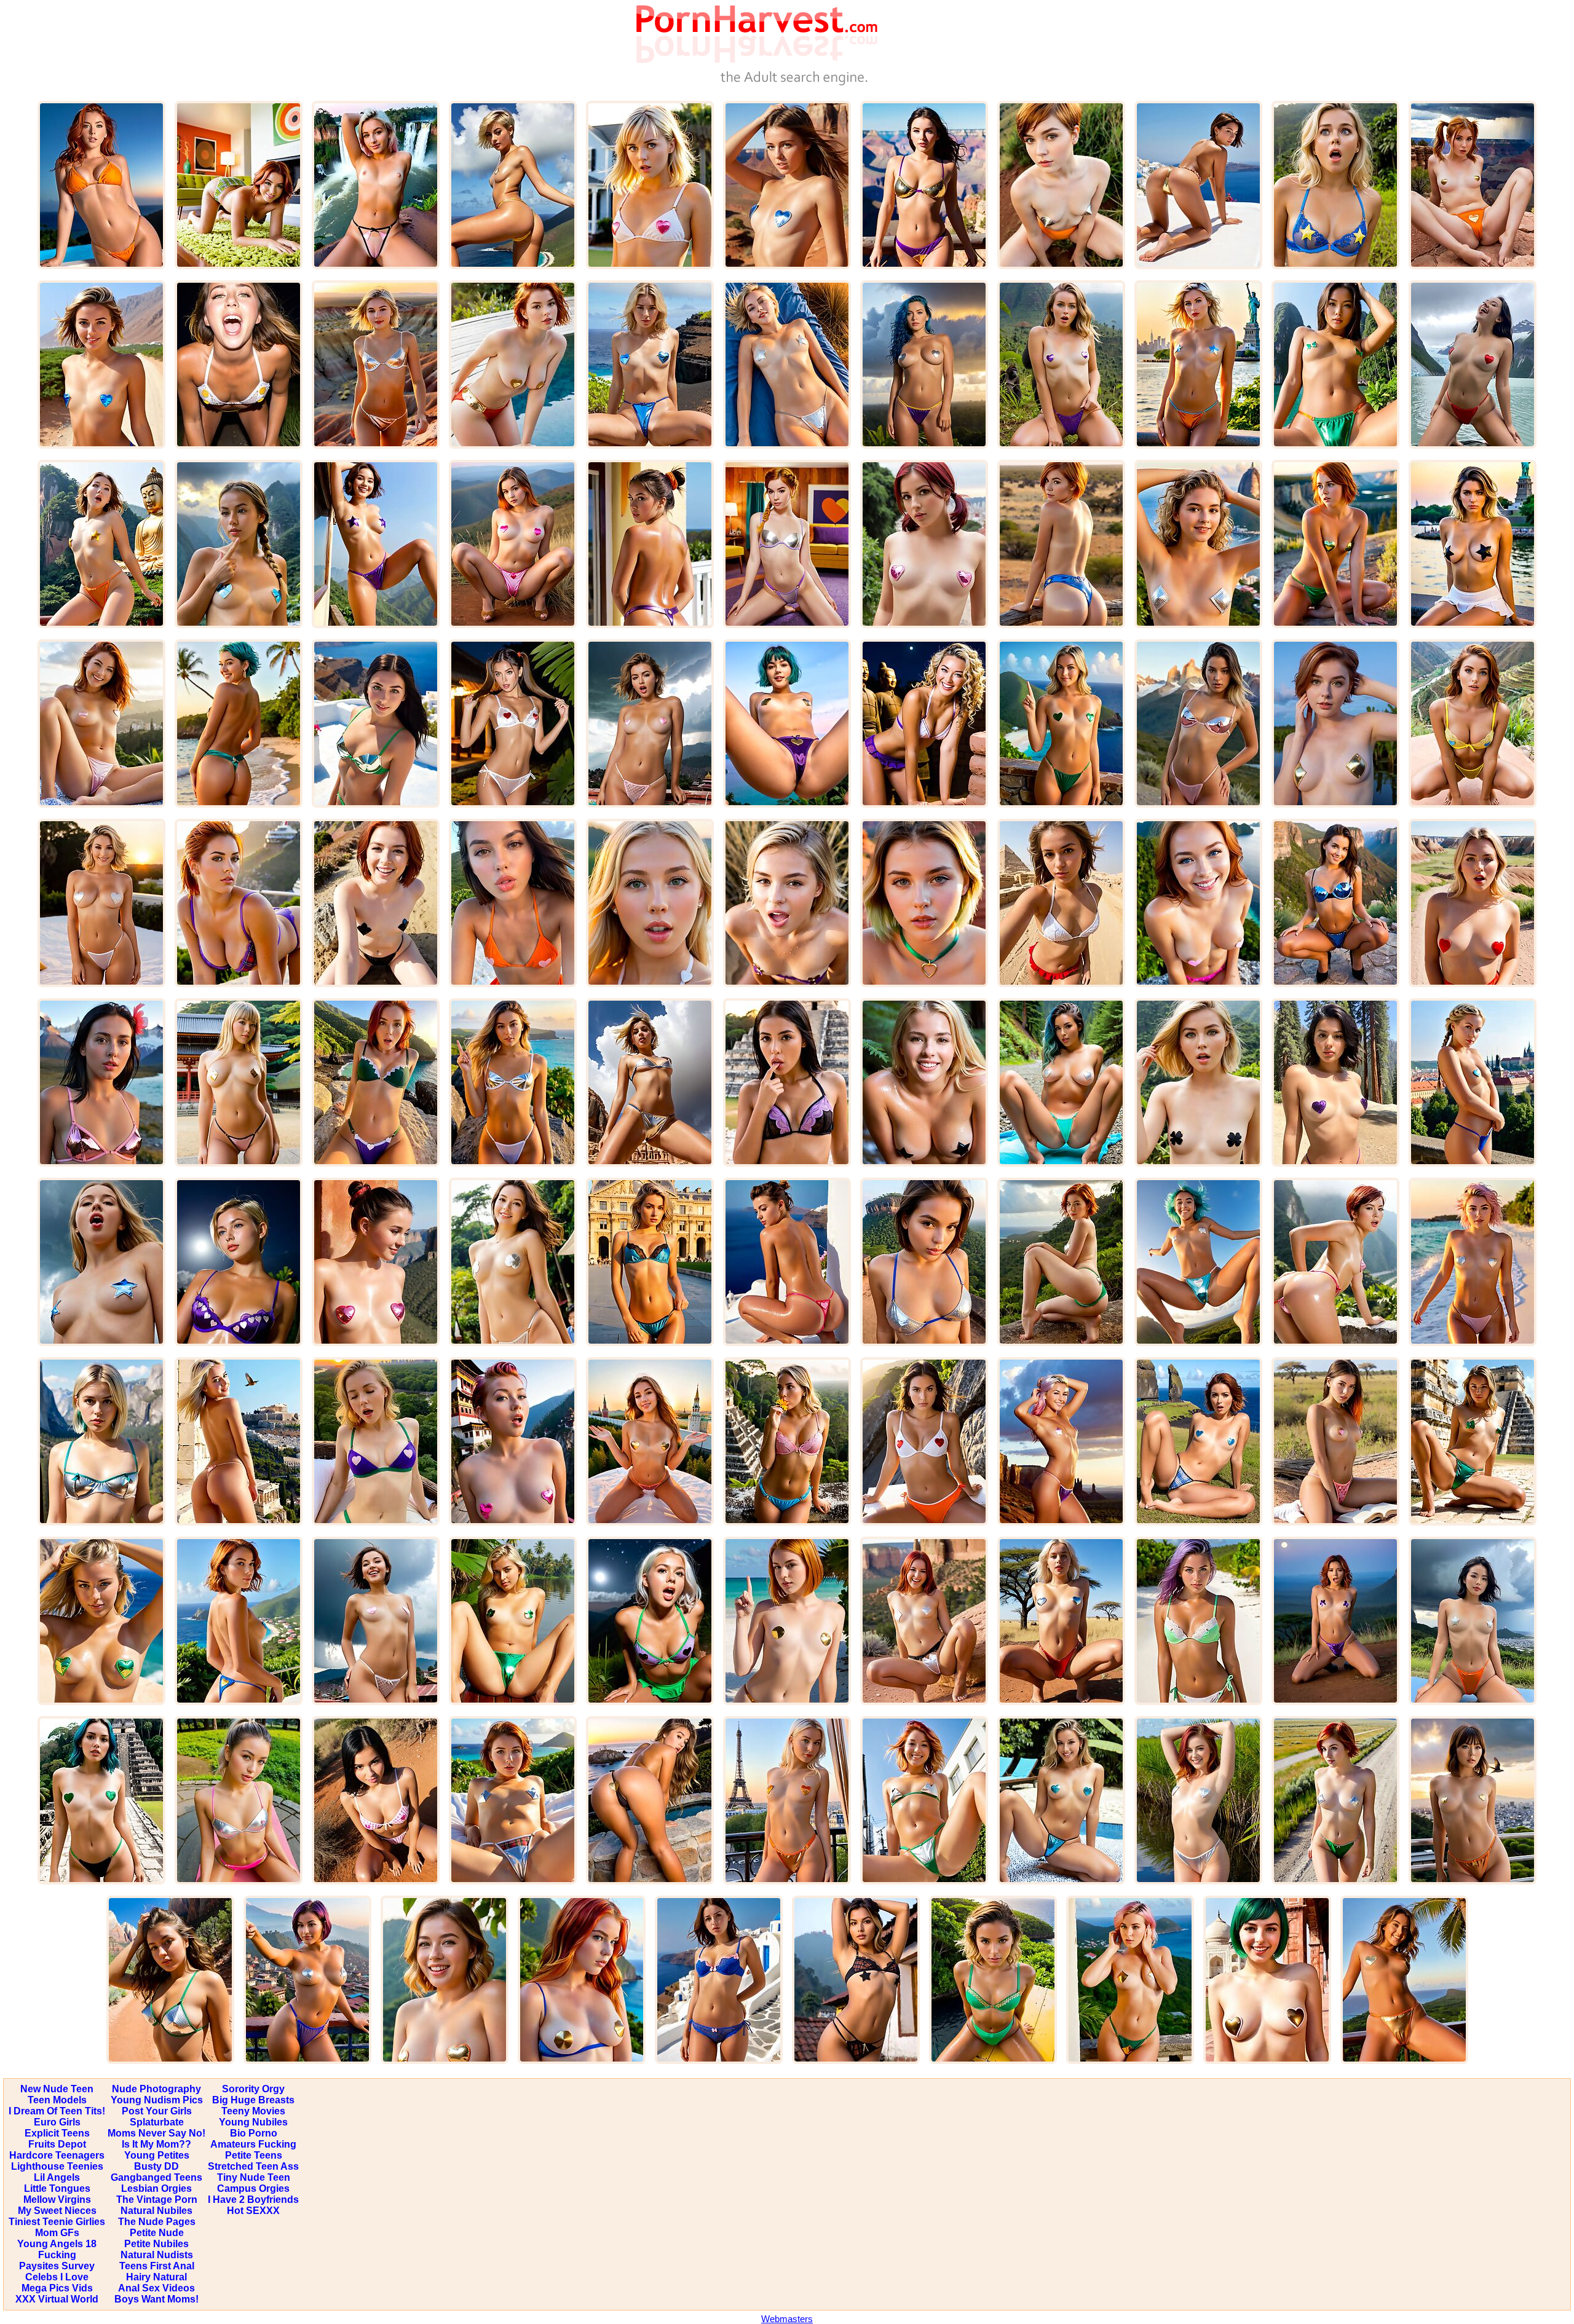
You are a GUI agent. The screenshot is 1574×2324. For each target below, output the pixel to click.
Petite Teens (254, 2155)
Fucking (57, 2255)
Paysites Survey (57, 2266)
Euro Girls (57, 2122)
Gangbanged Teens (156, 2177)
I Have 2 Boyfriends (253, 2200)
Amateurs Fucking (253, 2144)
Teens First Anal (157, 2266)
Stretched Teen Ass (253, 2166)
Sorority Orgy (253, 2089)
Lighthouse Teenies (57, 2166)
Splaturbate (157, 2122)
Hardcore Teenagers (57, 2155)
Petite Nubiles (156, 2244)
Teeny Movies (253, 2111)
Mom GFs (57, 2233)
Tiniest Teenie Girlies (57, 2222)
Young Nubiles (253, 2122)
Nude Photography (156, 2089)
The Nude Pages (157, 2222)
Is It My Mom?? (156, 2144)
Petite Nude (157, 2233)
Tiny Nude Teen (254, 2177)
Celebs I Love (57, 2277)
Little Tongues (57, 2188)
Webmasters (787, 2319)
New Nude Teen (57, 2089)
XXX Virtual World (57, 2299)
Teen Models (57, 2100)
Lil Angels (57, 2177)
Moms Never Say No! (156, 2133)
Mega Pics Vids (57, 2288)
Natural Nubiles (156, 2211)
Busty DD (156, 2166)
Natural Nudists (157, 2255)
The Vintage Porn (157, 2200)
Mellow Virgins (57, 2200)
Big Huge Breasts (253, 2100)
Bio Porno (254, 2133)
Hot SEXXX (253, 2211)
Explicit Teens (57, 2133)
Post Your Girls (157, 2111)
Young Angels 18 (57, 2244)
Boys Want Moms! (156, 2299)
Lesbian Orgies (156, 2188)
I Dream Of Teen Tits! (57, 2111)
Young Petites (157, 2155)
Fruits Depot (57, 2144)
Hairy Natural (156, 2277)
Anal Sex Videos (156, 2288)
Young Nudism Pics (157, 2100)
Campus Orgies (253, 2188)
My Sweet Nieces (57, 2211)
